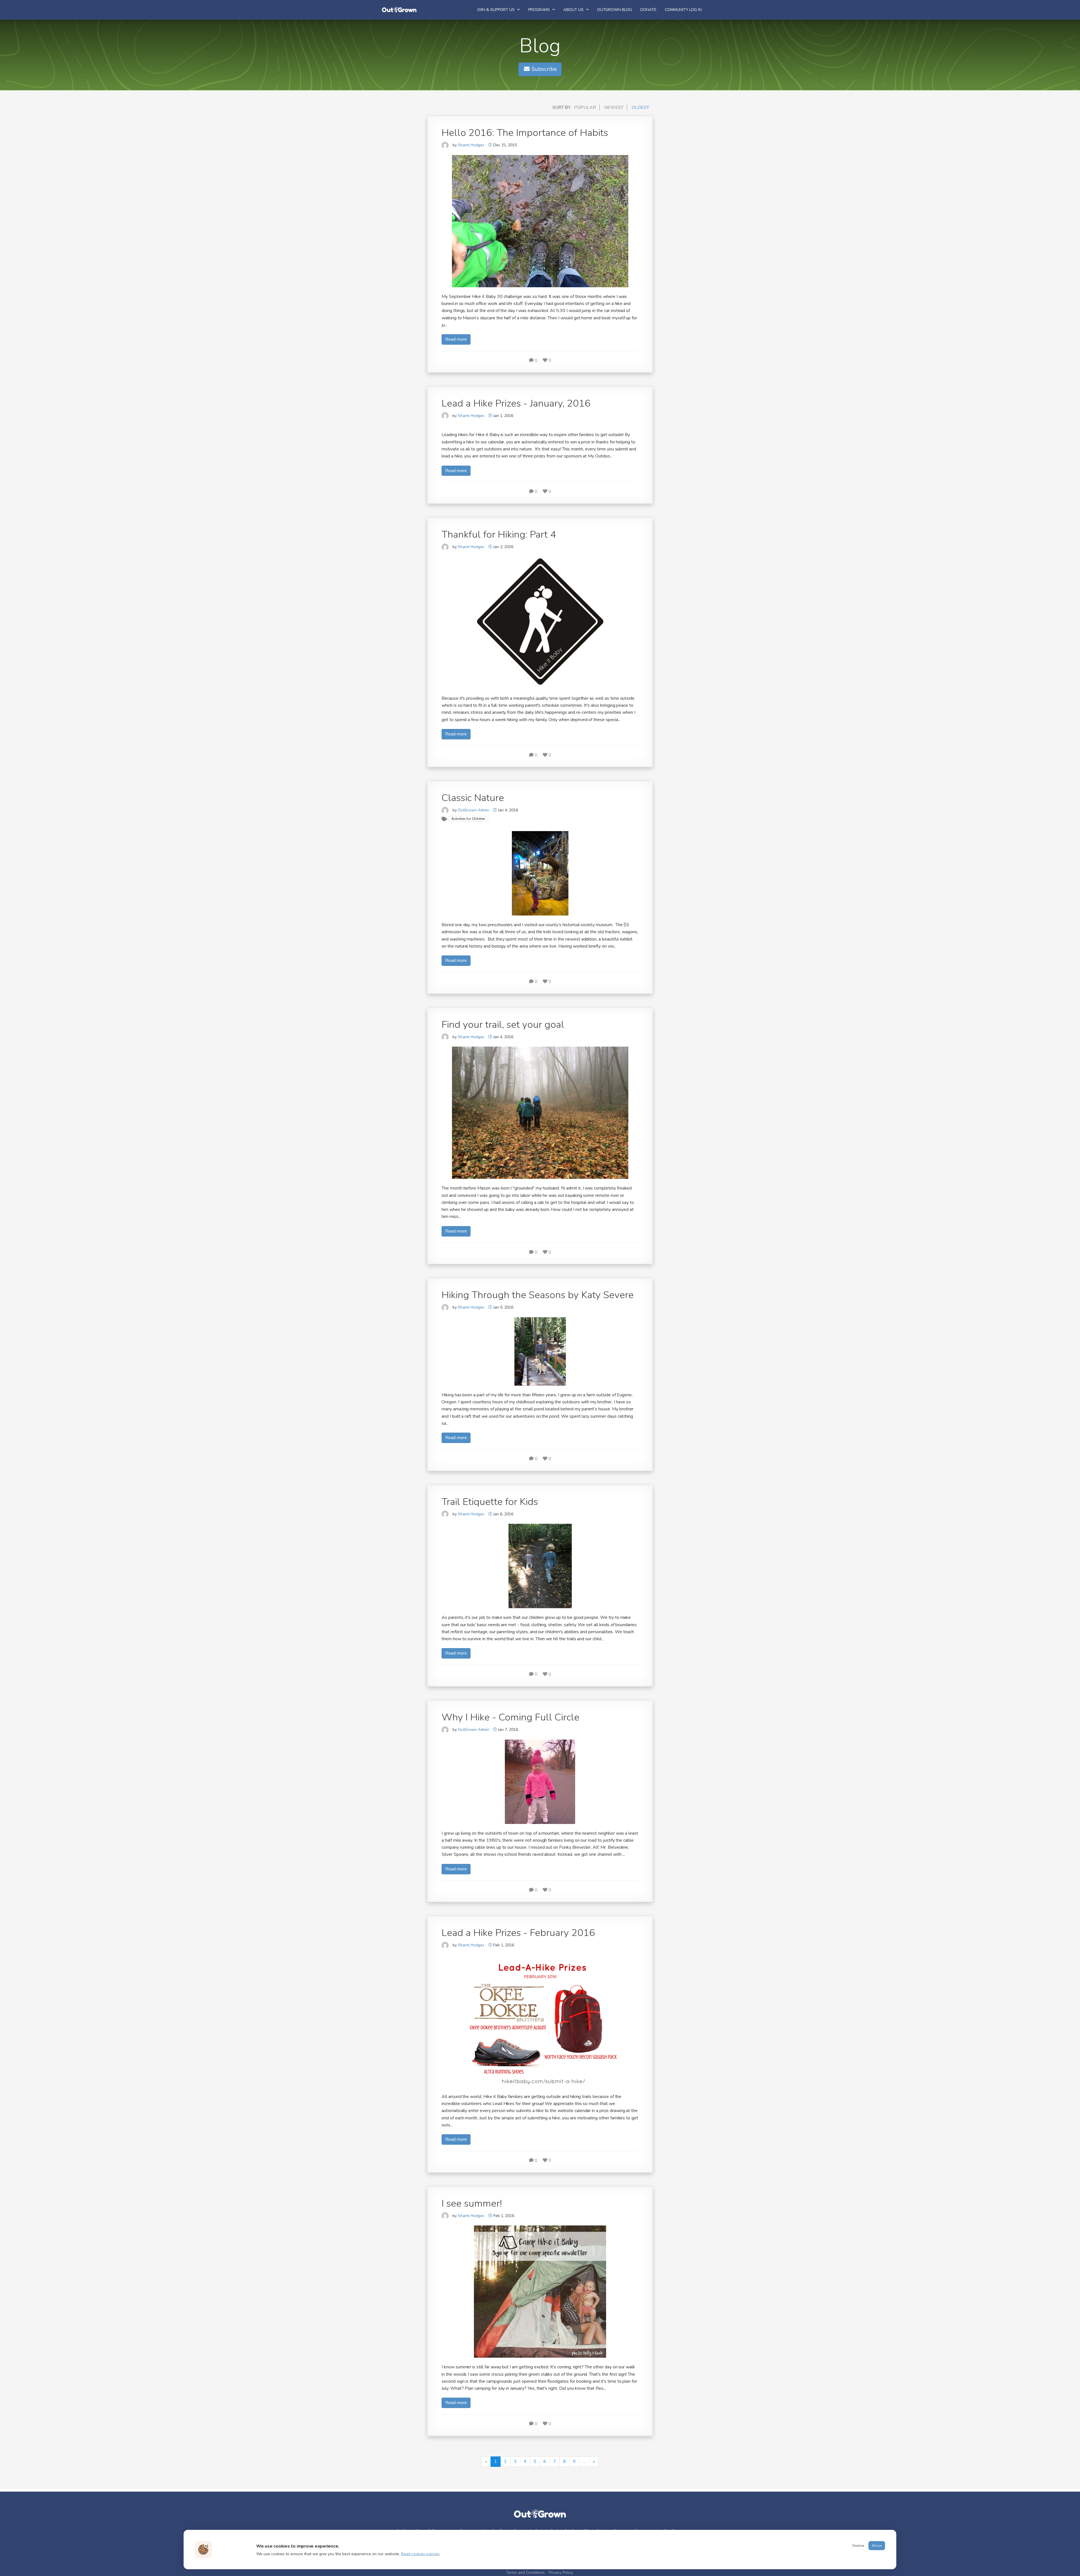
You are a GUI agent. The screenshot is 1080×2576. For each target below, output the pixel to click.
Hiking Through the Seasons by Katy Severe (538, 1295)
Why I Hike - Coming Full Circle (510, 1717)
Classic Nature (473, 798)
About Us (574, 10)
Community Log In (683, 10)
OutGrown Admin (473, 810)
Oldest (640, 107)
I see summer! (472, 2203)
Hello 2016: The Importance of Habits (525, 133)
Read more (456, 339)
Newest (614, 107)
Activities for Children (468, 819)
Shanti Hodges (471, 145)
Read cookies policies (420, 2554)
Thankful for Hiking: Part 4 (499, 534)
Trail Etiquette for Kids (490, 1502)
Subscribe (544, 69)
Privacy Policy (561, 2572)
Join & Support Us (497, 10)
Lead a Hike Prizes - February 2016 (518, 1933)
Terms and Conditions (525, 2572)
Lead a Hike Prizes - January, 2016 (516, 403)
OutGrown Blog (615, 10)
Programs (540, 10)
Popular (585, 107)
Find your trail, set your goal (503, 1025)
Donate (648, 10)
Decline (858, 2546)
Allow (877, 2546)
